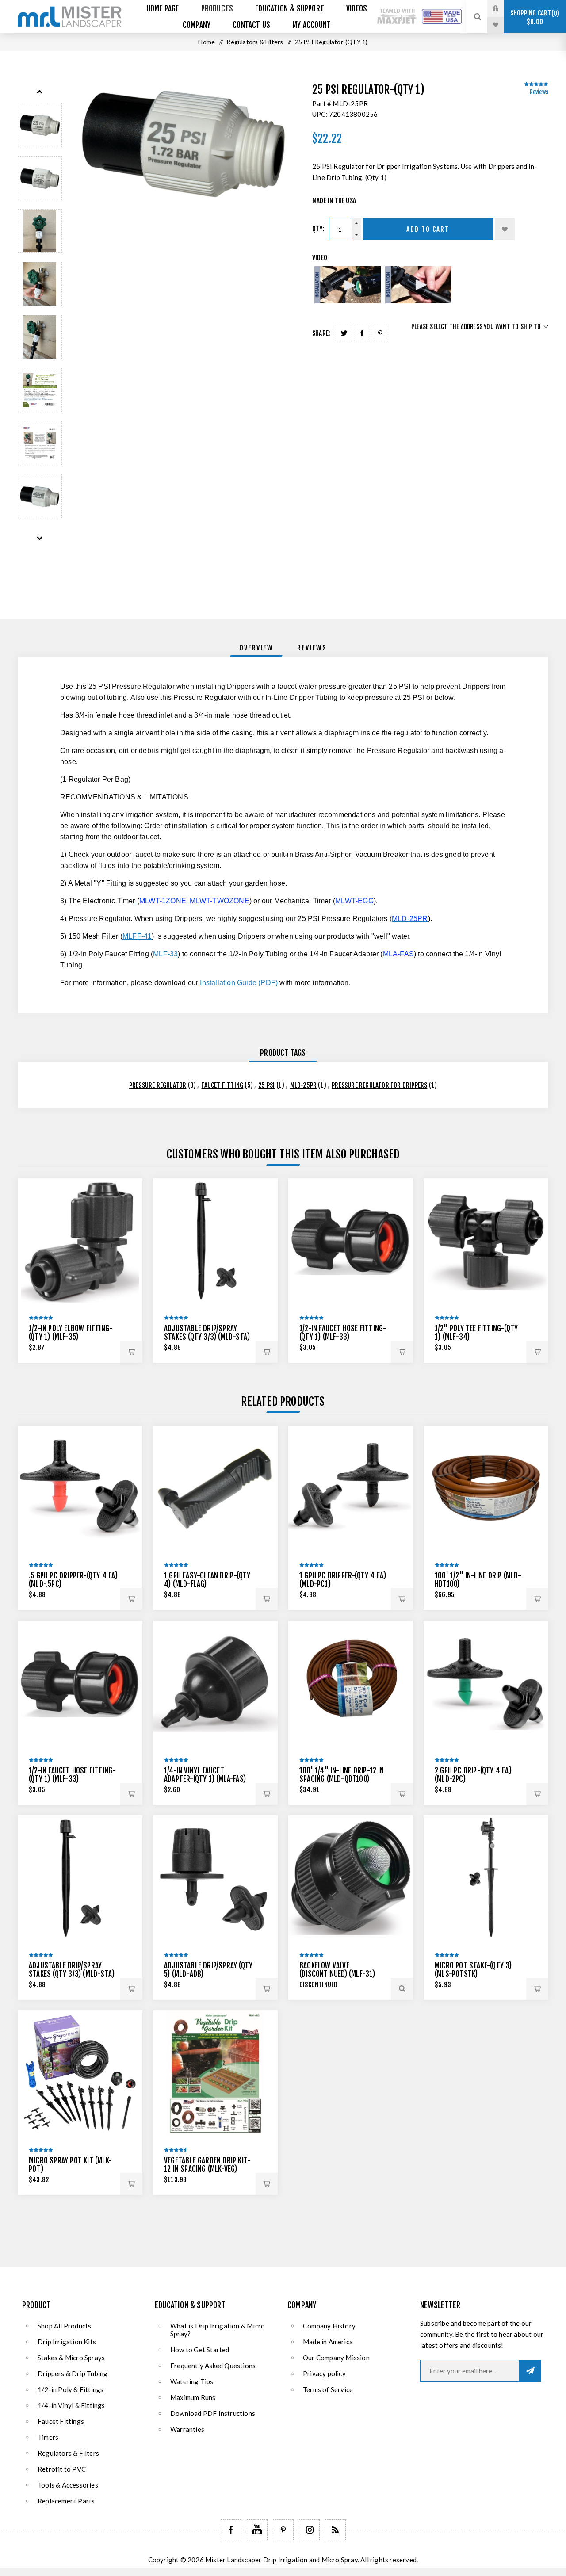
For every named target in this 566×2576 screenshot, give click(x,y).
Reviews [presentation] (312, 648)
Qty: (318, 229)
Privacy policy (324, 2373)
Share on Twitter (344, 333)
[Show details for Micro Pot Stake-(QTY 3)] (486, 1878)
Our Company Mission (336, 2358)
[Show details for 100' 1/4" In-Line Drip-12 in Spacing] (351, 1683)
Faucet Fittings (61, 2421)
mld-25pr (304, 1085)
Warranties (187, 2429)
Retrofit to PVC (62, 2469)
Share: (321, 333)
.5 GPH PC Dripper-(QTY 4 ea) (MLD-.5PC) (73, 1580)
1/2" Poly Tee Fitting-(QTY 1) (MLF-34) (476, 1333)
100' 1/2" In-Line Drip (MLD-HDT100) (478, 1580)
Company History (329, 2326)
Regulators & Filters (68, 2453)
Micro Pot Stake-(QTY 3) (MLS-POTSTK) (473, 1970)
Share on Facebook (362, 333)
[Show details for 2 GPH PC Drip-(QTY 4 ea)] (486, 1683)
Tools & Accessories (68, 2485)
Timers (48, 2437)
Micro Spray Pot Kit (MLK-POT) (70, 2165)
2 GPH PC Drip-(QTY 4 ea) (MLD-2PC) (473, 1775)
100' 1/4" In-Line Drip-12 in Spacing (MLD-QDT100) (342, 1775)
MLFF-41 (137, 936)
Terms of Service (328, 2389)
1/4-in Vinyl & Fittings (71, 2405)
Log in (502, 8)
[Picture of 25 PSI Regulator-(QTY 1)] (40, 125)
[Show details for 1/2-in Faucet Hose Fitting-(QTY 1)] (351, 1241)
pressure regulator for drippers (379, 1085)
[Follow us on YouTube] (257, 2530)
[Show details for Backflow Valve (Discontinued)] (351, 1878)
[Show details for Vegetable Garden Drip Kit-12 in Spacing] (215, 2073)
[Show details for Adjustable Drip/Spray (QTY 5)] (215, 1878)
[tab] (256, 648)
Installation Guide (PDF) (239, 983)
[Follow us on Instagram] (309, 2530)
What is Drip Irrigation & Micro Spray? (218, 2330)
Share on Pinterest (380, 333)
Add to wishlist (505, 229)
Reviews (539, 92)
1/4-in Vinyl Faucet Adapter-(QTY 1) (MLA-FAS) (205, 1775)
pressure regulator (158, 1085)
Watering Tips (192, 2381)
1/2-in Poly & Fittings (71, 2389)
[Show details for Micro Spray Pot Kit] (80, 2073)
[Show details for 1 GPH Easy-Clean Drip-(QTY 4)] (215, 1488)
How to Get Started (200, 2350)
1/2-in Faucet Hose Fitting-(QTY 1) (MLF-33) (343, 1333)
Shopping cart (533, 17)
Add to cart (428, 229)
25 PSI (266, 1085)
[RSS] (335, 2530)
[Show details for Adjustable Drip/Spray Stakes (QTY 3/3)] (215, 1241)
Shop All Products (64, 2326)
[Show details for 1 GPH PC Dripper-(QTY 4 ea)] (351, 1488)
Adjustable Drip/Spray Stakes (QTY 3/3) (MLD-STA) (207, 1333)
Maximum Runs (193, 2397)
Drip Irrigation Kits (67, 2342)
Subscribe (530, 2371)
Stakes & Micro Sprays (71, 2358)
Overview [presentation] (256, 648)
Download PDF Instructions (213, 2413)
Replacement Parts (66, 2501)
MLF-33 (165, 954)
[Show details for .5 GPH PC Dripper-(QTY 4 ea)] (80, 1488)
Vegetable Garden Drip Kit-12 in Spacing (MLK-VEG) (207, 2165)
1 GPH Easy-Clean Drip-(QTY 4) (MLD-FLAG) (207, 1580)
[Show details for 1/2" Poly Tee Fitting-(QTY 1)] (486, 1241)
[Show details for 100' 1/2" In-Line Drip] (486, 1488)
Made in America (328, 2342)
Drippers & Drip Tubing (73, 2373)
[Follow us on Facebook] (231, 2530)
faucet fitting (222, 1085)
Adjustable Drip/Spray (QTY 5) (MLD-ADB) (208, 1970)
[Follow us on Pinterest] (283, 2530)
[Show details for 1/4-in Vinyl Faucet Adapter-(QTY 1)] (215, 1683)
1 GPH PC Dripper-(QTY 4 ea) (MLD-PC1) (343, 1580)
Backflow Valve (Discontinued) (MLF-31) (337, 1970)
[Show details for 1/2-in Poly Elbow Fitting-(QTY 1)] (80, 1241)
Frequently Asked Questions (213, 2366)
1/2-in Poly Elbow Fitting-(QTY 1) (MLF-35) (71, 1333)
